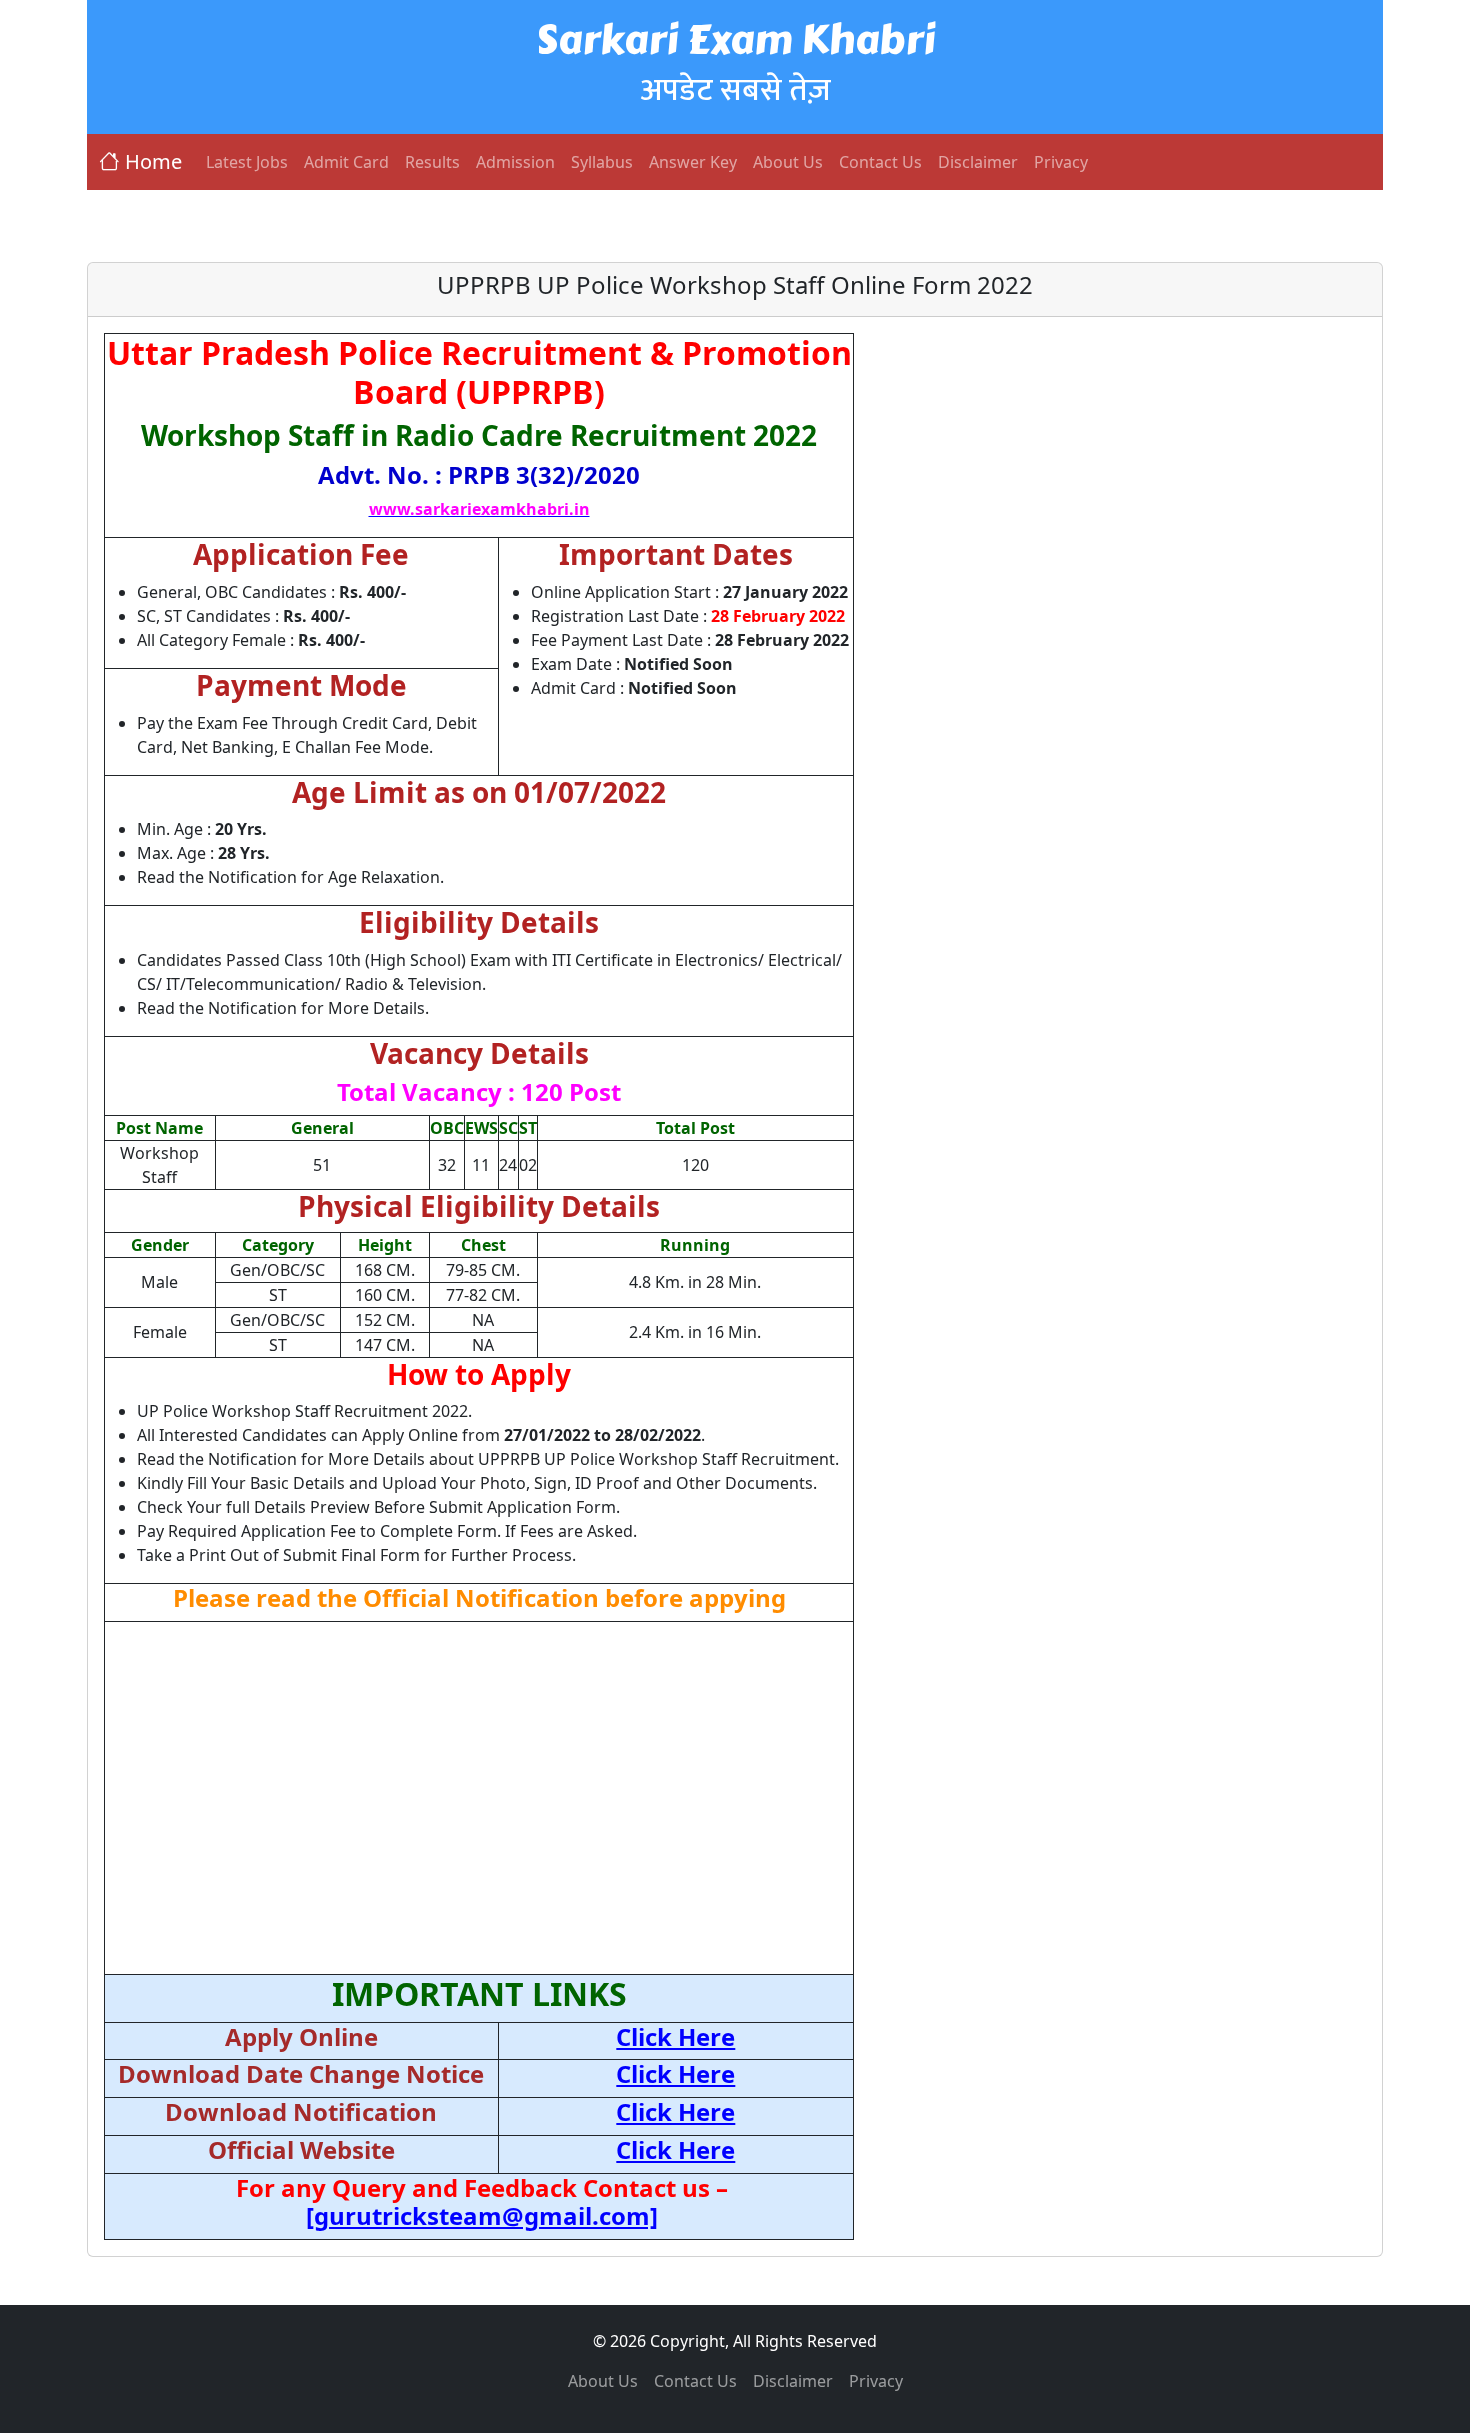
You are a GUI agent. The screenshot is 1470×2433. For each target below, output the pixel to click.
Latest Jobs (247, 162)
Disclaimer (978, 162)
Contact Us (880, 162)
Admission (515, 162)
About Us (788, 162)
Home (153, 161)
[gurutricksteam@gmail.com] (482, 2215)
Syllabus (602, 162)
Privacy (1061, 162)
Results (432, 162)
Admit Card (346, 162)
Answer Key (693, 162)
